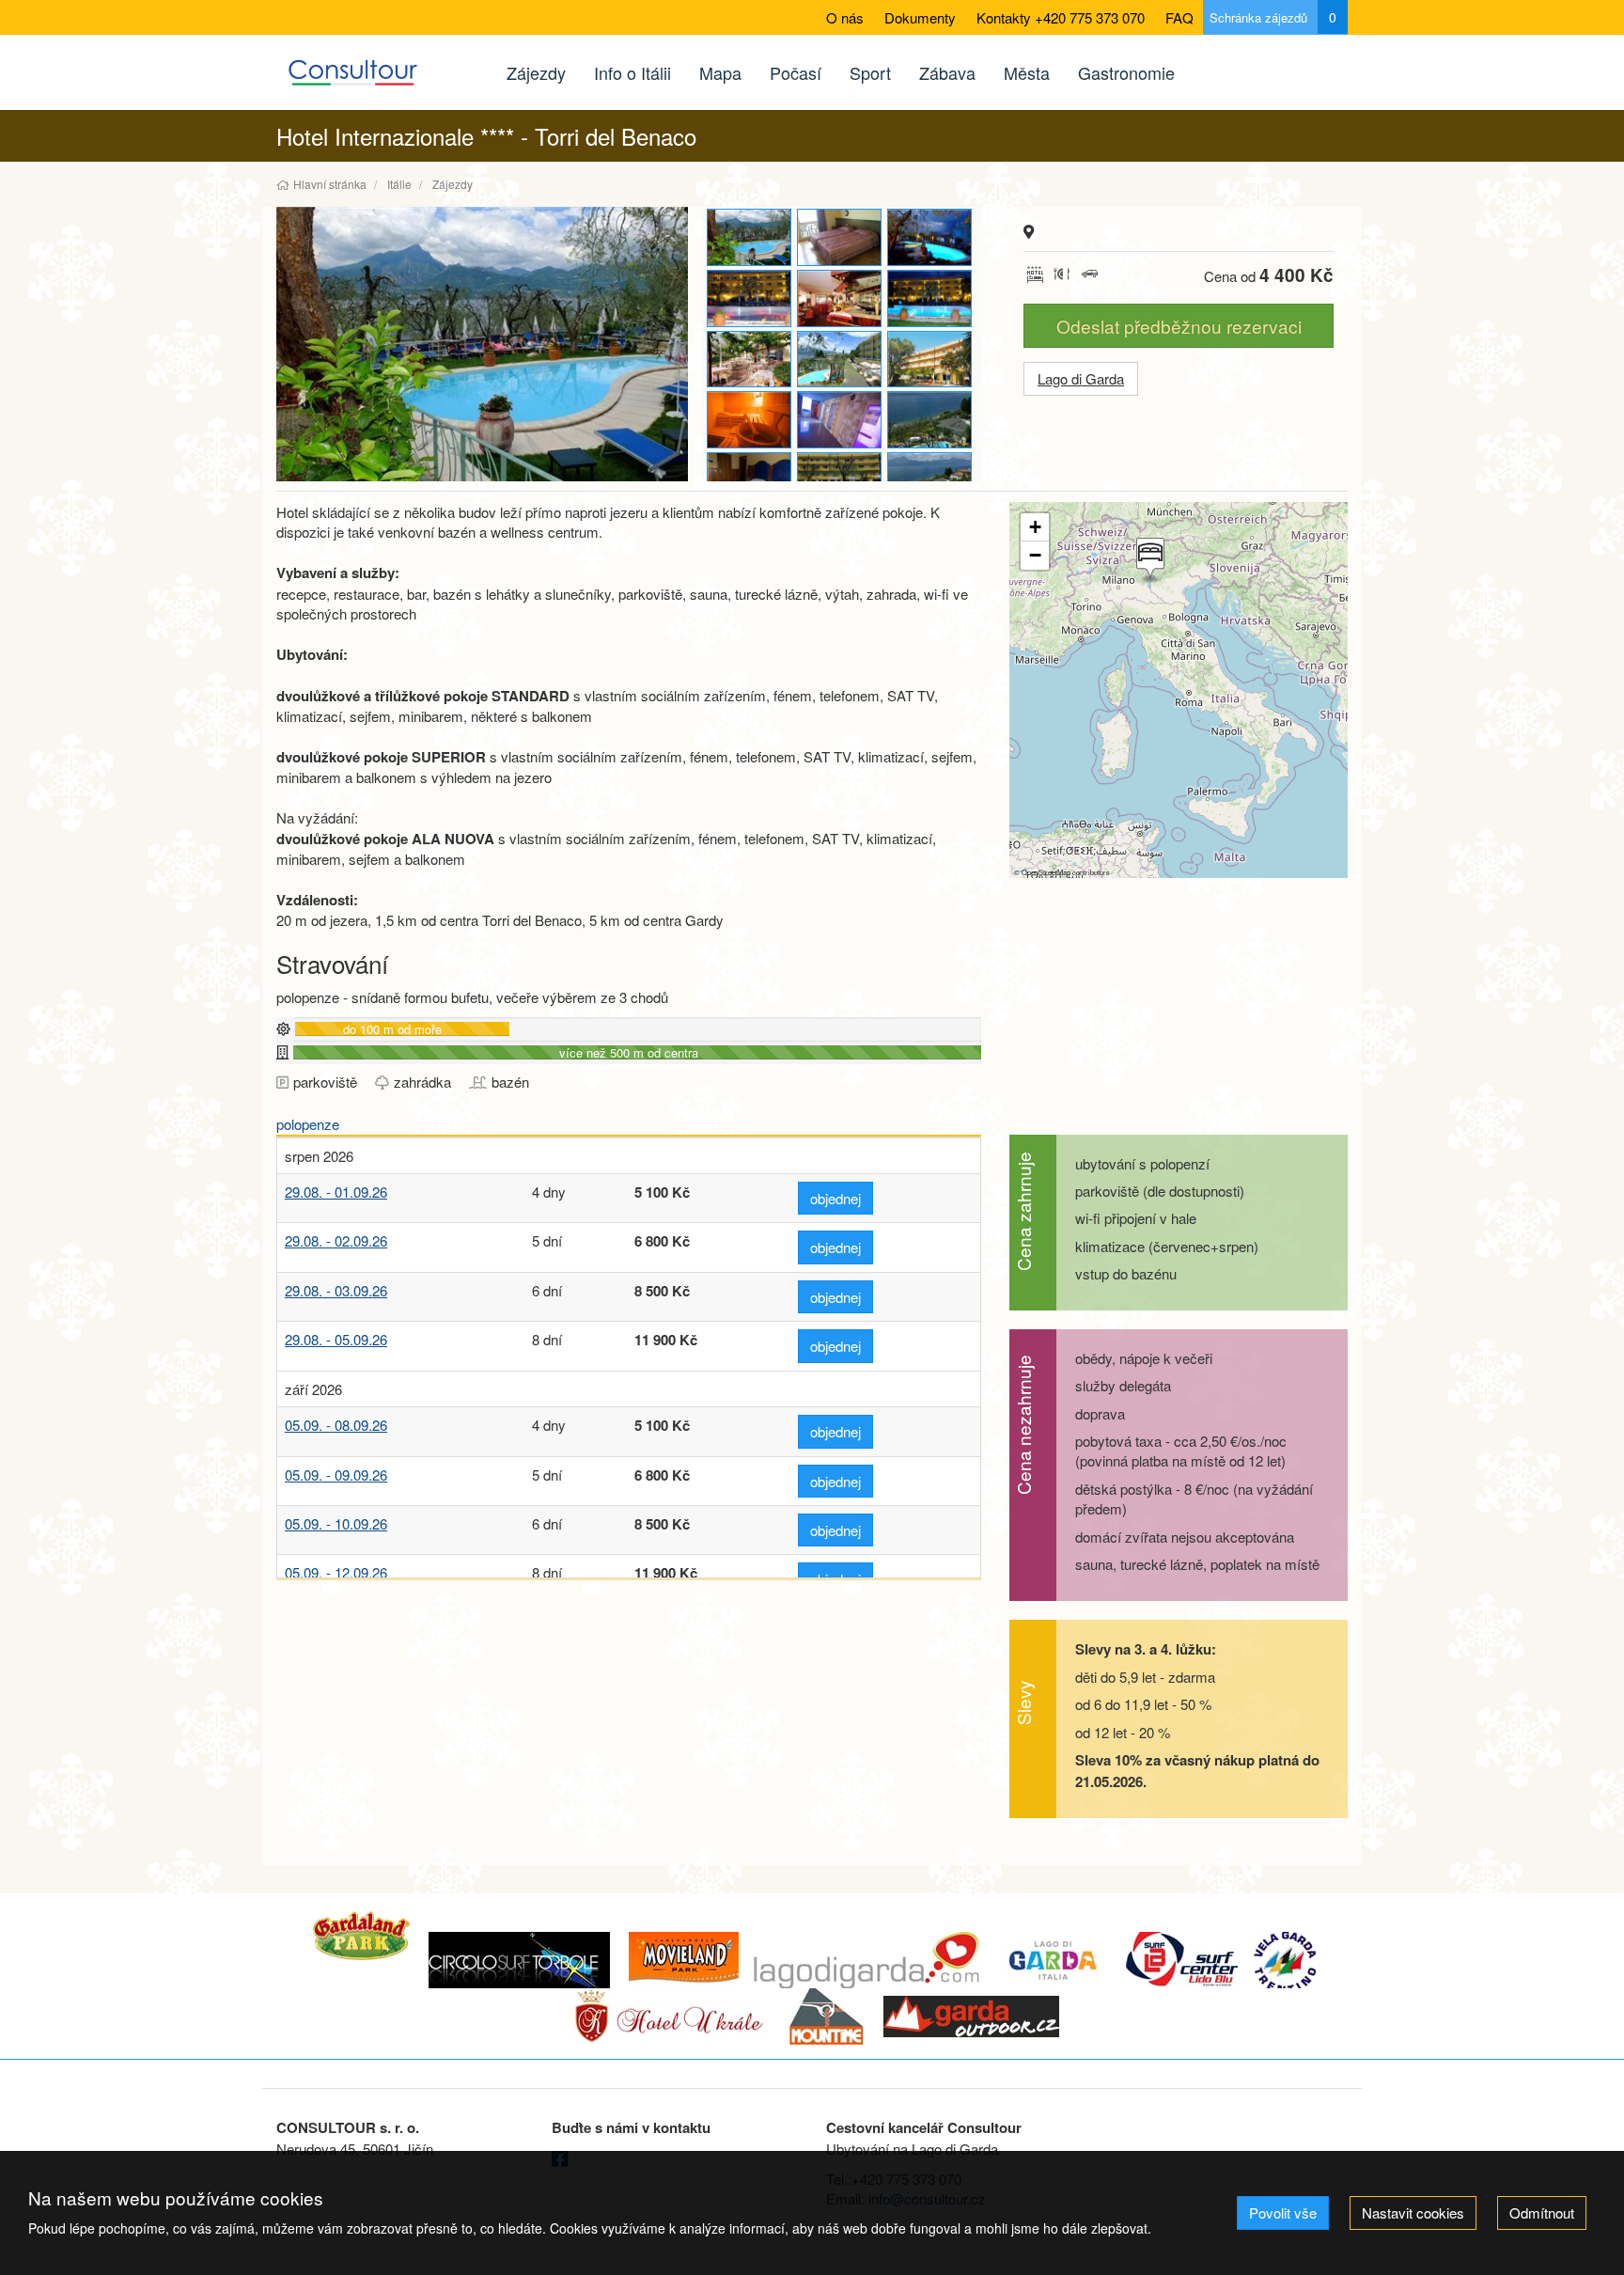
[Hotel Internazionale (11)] (930, 420)
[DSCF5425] (930, 481)
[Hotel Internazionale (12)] (840, 481)
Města (1027, 72)
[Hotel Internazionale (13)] (750, 298)
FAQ (1179, 17)
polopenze (308, 1124)
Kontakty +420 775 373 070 (1061, 17)
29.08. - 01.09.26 (336, 1192)
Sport (870, 72)
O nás (845, 17)
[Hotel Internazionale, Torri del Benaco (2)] (750, 481)
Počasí (796, 72)
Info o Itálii (632, 72)
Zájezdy (536, 72)
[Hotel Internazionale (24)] (750, 420)
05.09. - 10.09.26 (336, 1523)
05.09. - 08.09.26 (336, 1425)
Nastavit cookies (1413, 2212)
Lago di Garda (1081, 378)
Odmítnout (1542, 2212)
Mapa (720, 72)
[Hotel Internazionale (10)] (482, 344)
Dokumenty (920, 17)
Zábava (947, 72)
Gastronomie (1126, 72)
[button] (1148, 560)
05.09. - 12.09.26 (336, 1572)
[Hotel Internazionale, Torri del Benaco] (930, 298)
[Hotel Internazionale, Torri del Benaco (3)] (840, 237)
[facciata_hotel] (930, 360)
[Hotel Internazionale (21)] (840, 298)
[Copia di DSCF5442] (930, 237)
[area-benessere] (840, 420)
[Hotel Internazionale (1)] (750, 360)
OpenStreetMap (1046, 872)
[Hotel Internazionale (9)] (840, 360)
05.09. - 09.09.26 (336, 1475)
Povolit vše (1283, 2212)
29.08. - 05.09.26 (336, 1339)
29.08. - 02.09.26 (336, 1240)
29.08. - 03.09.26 (336, 1290)
